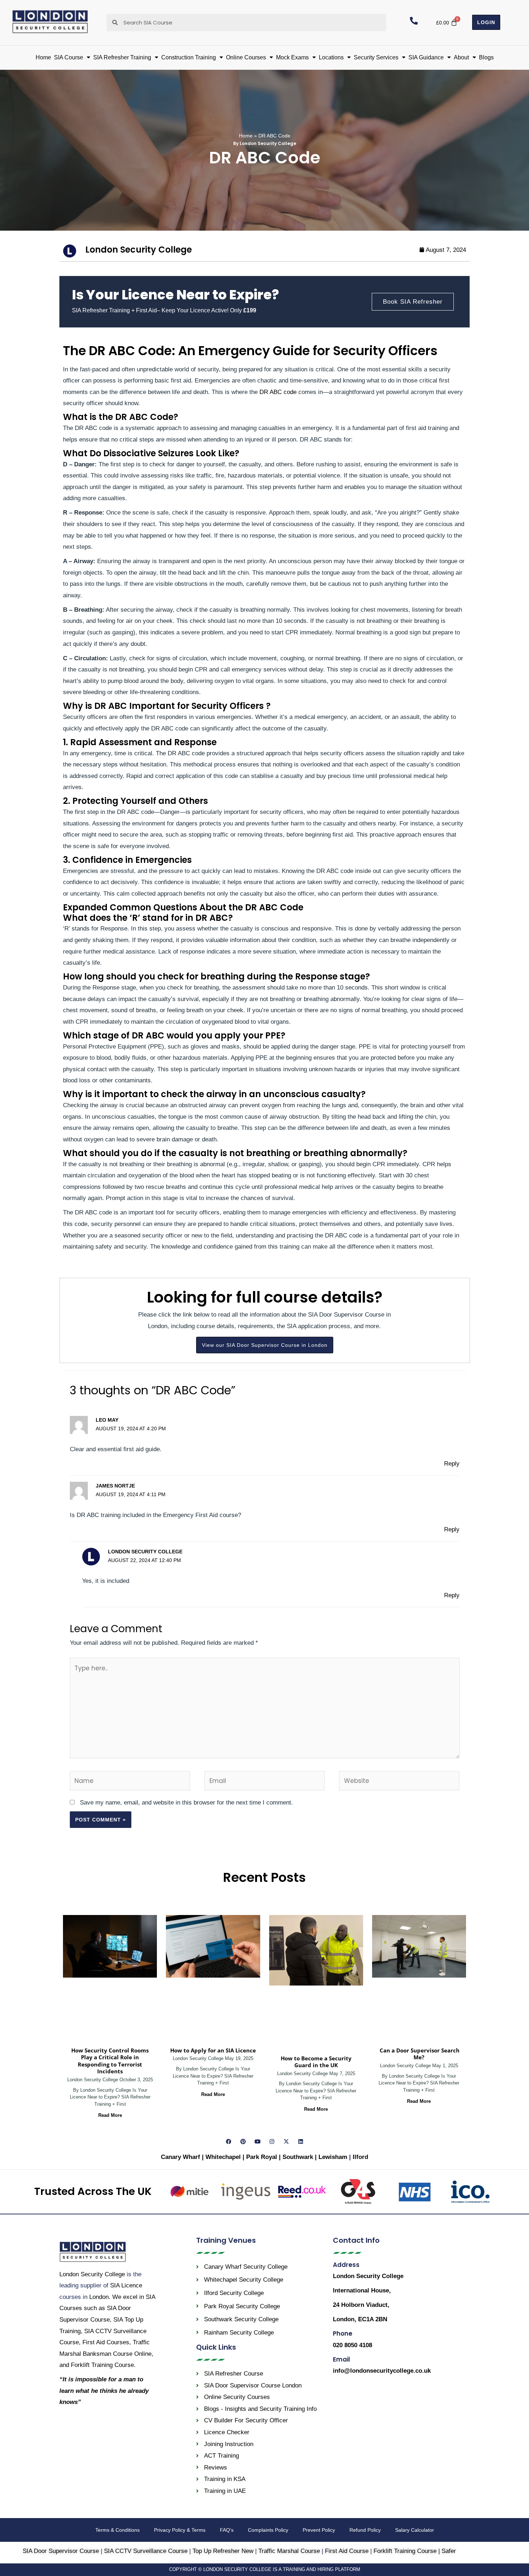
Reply (452, 1464)
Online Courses (246, 57)
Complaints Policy (268, 2530)
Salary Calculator (415, 2530)
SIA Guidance (426, 57)
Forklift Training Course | (408, 2551)
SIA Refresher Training (122, 57)
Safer (449, 2551)
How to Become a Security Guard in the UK (316, 2062)
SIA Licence (126, 2285)
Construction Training (189, 57)
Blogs (486, 57)
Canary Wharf (180, 2157)
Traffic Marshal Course (289, 2551)
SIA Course (69, 57)
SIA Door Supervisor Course (61, 2551)
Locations (331, 57)
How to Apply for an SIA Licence (213, 2050)
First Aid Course (347, 2551)
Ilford (360, 2157)
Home (43, 57)
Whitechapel (223, 2157)
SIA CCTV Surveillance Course (146, 2551)
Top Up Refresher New (223, 2551)
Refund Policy (365, 2530)
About (461, 57)
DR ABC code (278, 392)
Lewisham (334, 2157)
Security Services (376, 57)
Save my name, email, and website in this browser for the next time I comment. (186, 1803)
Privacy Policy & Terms (180, 2530)
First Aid (106, 2342)
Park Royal (262, 2157)
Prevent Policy (319, 2530)
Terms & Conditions (117, 2530)
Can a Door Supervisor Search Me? (419, 2054)
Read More (110, 2115)
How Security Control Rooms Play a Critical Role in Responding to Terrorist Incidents (110, 2061)
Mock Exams (292, 57)
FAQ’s (227, 2530)
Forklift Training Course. (103, 2365)
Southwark (299, 2157)
